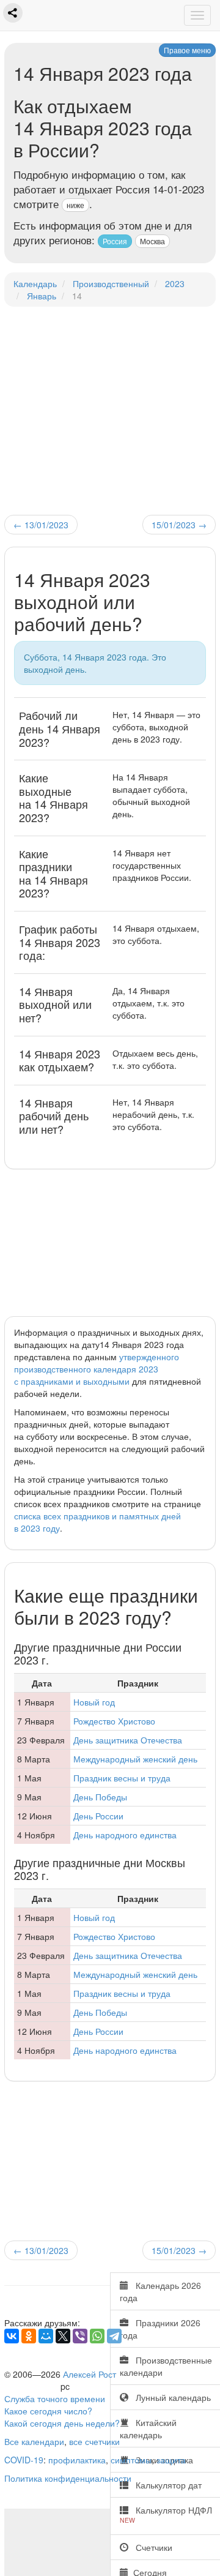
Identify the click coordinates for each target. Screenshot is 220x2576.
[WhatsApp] (97, 2336)
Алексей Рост (90, 2374)
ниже (75, 205)
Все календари (34, 2441)
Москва (152, 241)
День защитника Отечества (128, 1740)
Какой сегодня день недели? (62, 2423)
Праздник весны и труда (122, 1778)
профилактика (77, 2460)
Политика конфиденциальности (68, 2478)
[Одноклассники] (29, 2336)
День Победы (100, 1797)
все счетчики (94, 2441)
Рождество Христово (114, 1721)
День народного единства (125, 1835)
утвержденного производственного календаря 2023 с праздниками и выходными (97, 1369)
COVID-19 (24, 2460)
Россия (115, 241)
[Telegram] (114, 2336)
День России (98, 1816)
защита (171, 2460)
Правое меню (187, 50)
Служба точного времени (55, 2398)
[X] (63, 2336)
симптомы (131, 2460)
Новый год (94, 1702)
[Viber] (80, 2336)
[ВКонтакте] (12, 2336)
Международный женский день (135, 1759)
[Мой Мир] (46, 2336)
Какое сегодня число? (48, 2411)
